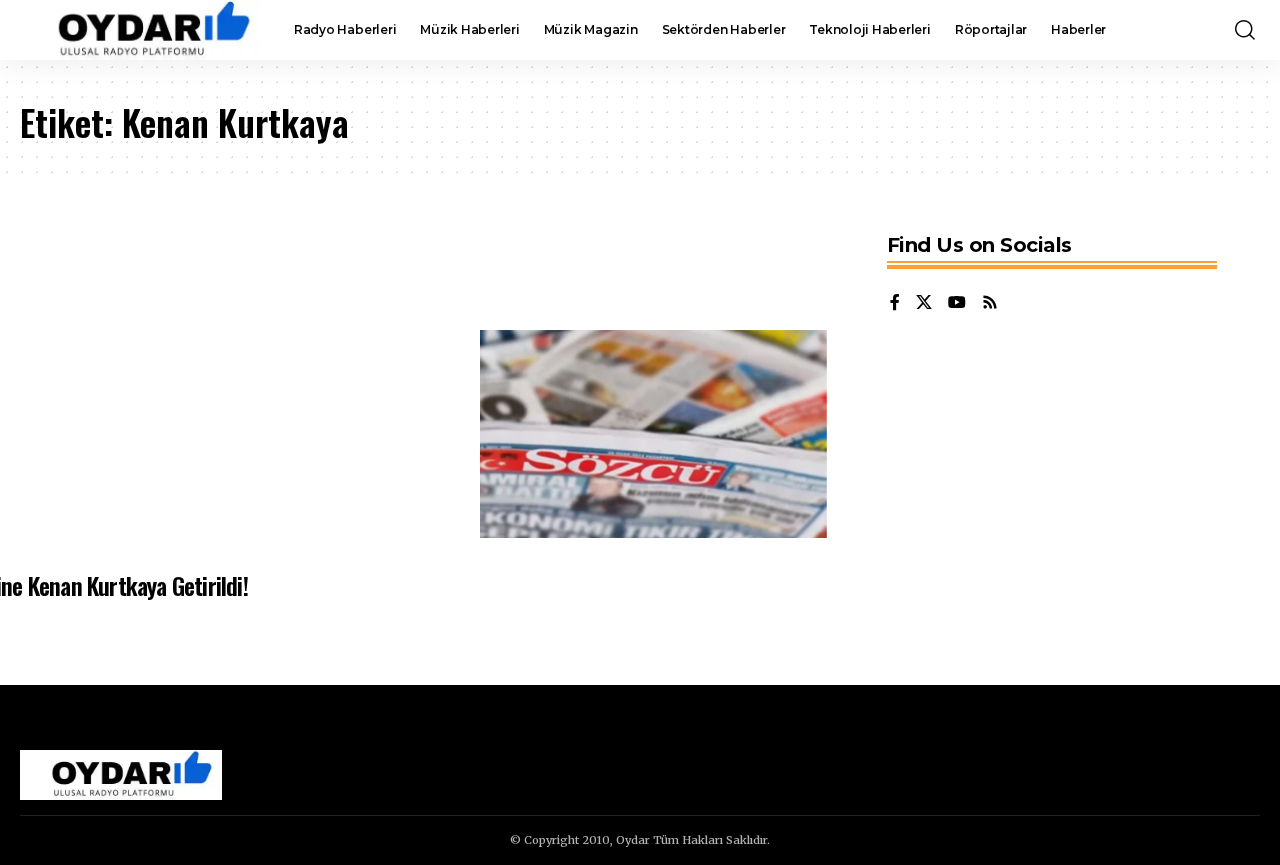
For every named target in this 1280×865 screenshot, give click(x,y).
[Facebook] (895, 303)
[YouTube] (957, 303)
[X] (924, 303)
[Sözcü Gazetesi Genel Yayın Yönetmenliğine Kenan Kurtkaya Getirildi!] (653, 434)
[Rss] (990, 303)
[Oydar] (141, 30)
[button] (1245, 30)
